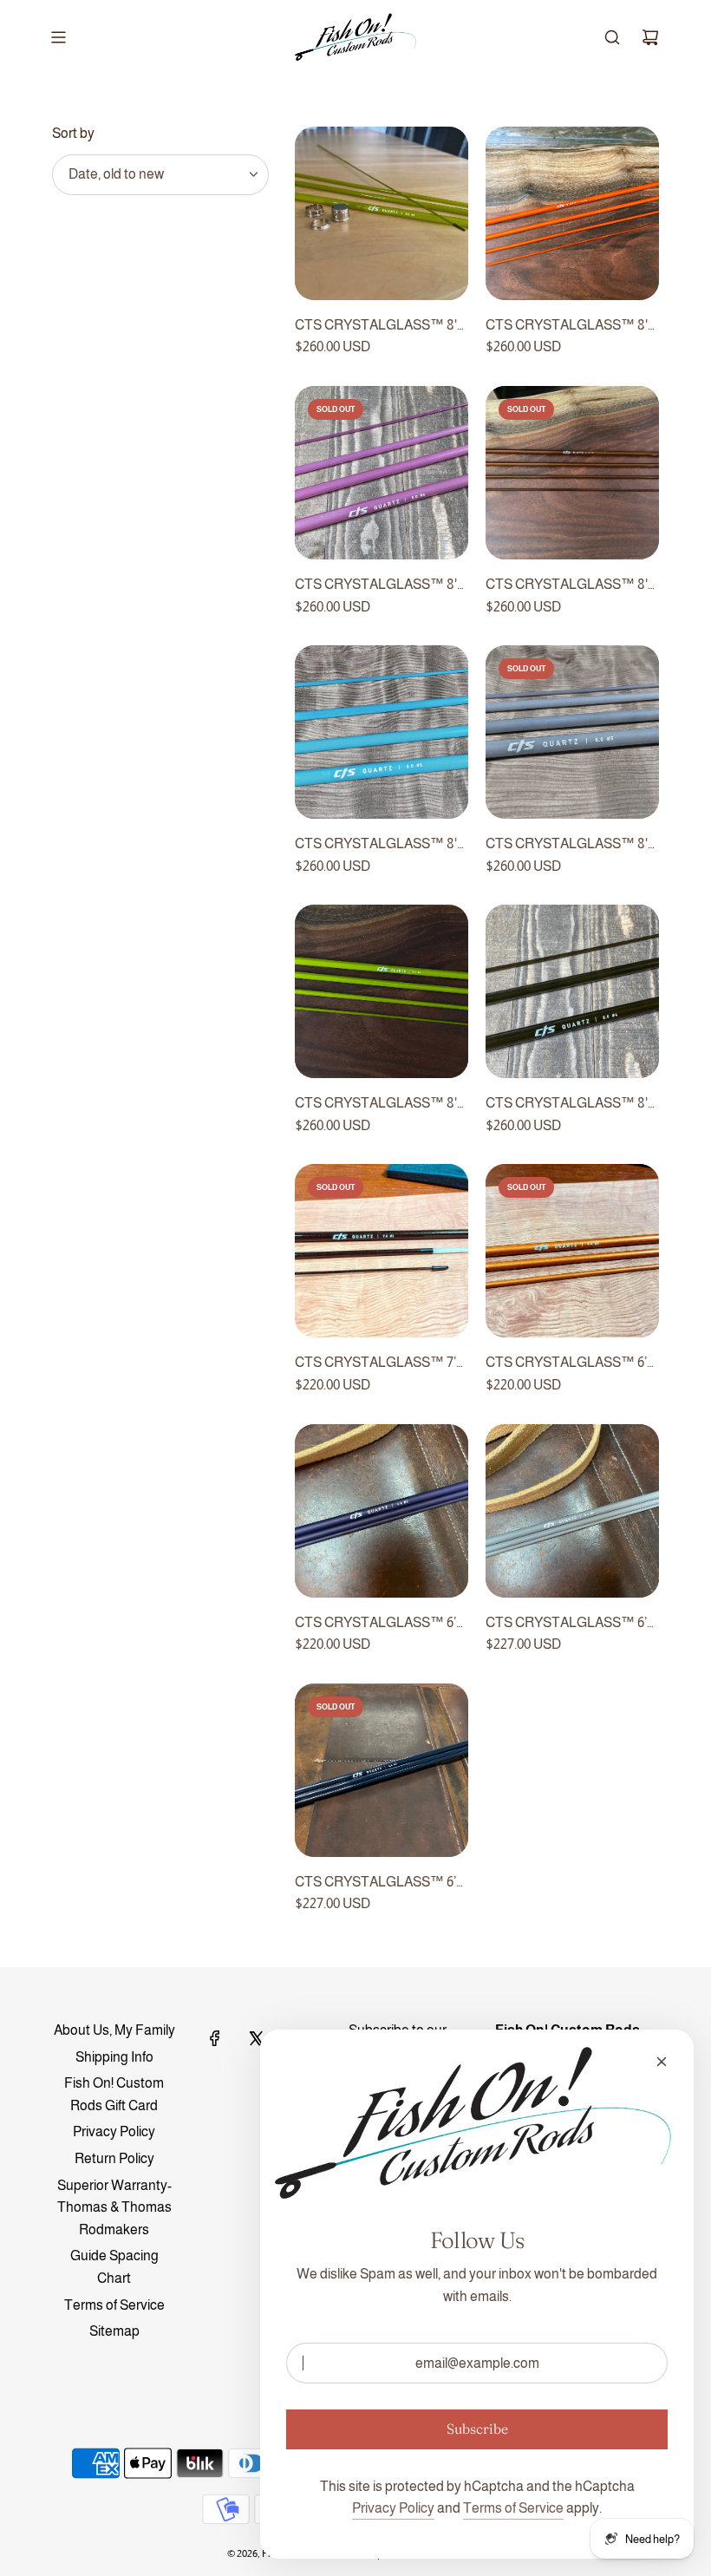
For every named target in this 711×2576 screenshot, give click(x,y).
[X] (256, 2038)
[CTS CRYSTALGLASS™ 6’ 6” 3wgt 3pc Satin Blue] (382, 1511)
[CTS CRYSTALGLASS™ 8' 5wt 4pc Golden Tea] (572, 473)
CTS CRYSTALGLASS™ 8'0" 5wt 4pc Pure (382, 846)
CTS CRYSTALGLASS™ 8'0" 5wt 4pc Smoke (572, 846)
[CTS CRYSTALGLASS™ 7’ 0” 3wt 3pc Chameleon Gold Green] (382, 1251)
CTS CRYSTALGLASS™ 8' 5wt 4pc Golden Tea (567, 586)
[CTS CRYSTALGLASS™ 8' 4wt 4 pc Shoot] (382, 991)
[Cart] (650, 37)
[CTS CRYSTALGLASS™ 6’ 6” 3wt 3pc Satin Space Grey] (572, 1511)
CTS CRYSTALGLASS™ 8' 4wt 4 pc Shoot (376, 1105)
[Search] (612, 37)
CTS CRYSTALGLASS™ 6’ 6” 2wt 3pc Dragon (566, 1364)
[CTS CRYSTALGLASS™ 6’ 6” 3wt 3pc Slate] (382, 1770)
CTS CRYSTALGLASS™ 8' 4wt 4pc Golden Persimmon (567, 327)
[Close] (662, 2062)
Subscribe (477, 2429)
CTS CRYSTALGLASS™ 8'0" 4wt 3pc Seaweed (572, 1105)
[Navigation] (58, 37)
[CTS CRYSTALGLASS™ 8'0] (382, 473)
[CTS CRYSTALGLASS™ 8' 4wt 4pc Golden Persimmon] (572, 213)
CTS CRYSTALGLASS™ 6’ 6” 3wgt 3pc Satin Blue (375, 1625)
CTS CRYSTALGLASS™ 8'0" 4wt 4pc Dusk (382, 586)
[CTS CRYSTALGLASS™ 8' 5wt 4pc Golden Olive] (382, 213)
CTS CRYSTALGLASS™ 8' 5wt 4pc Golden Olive (376, 327)
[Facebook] (215, 2038)
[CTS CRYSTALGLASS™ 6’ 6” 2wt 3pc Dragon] (572, 1251)
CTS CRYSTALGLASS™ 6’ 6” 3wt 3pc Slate (375, 1884)
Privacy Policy (393, 2508)
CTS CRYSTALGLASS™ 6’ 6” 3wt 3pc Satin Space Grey (569, 1625)
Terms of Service (513, 2508)
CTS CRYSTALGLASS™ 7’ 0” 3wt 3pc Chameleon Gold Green (377, 1364)
